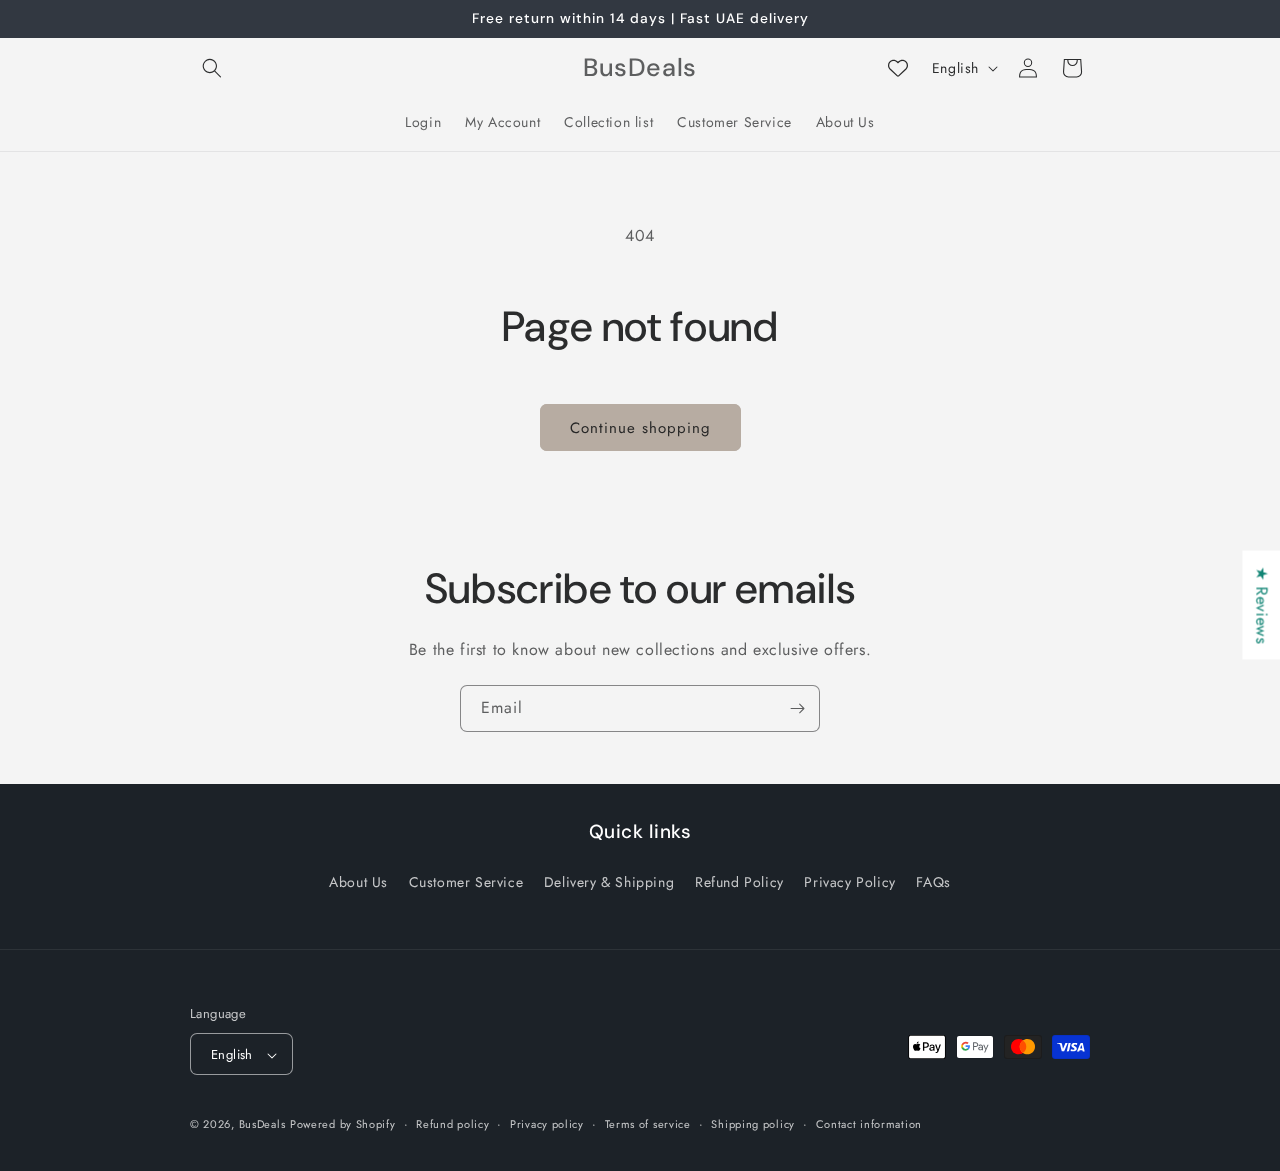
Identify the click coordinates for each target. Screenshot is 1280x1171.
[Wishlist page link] (898, 68)
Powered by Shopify (343, 1125)
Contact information (869, 1124)
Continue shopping (640, 428)
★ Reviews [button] (1261, 604)
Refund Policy (739, 881)
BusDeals (262, 1125)
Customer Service (466, 881)
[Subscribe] (797, 708)
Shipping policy (753, 1124)
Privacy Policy (849, 881)
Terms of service (648, 1124)
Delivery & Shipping (609, 881)
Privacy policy (547, 1124)
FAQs (933, 881)
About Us (358, 881)
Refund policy (452, 1124)
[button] (212, 68)
